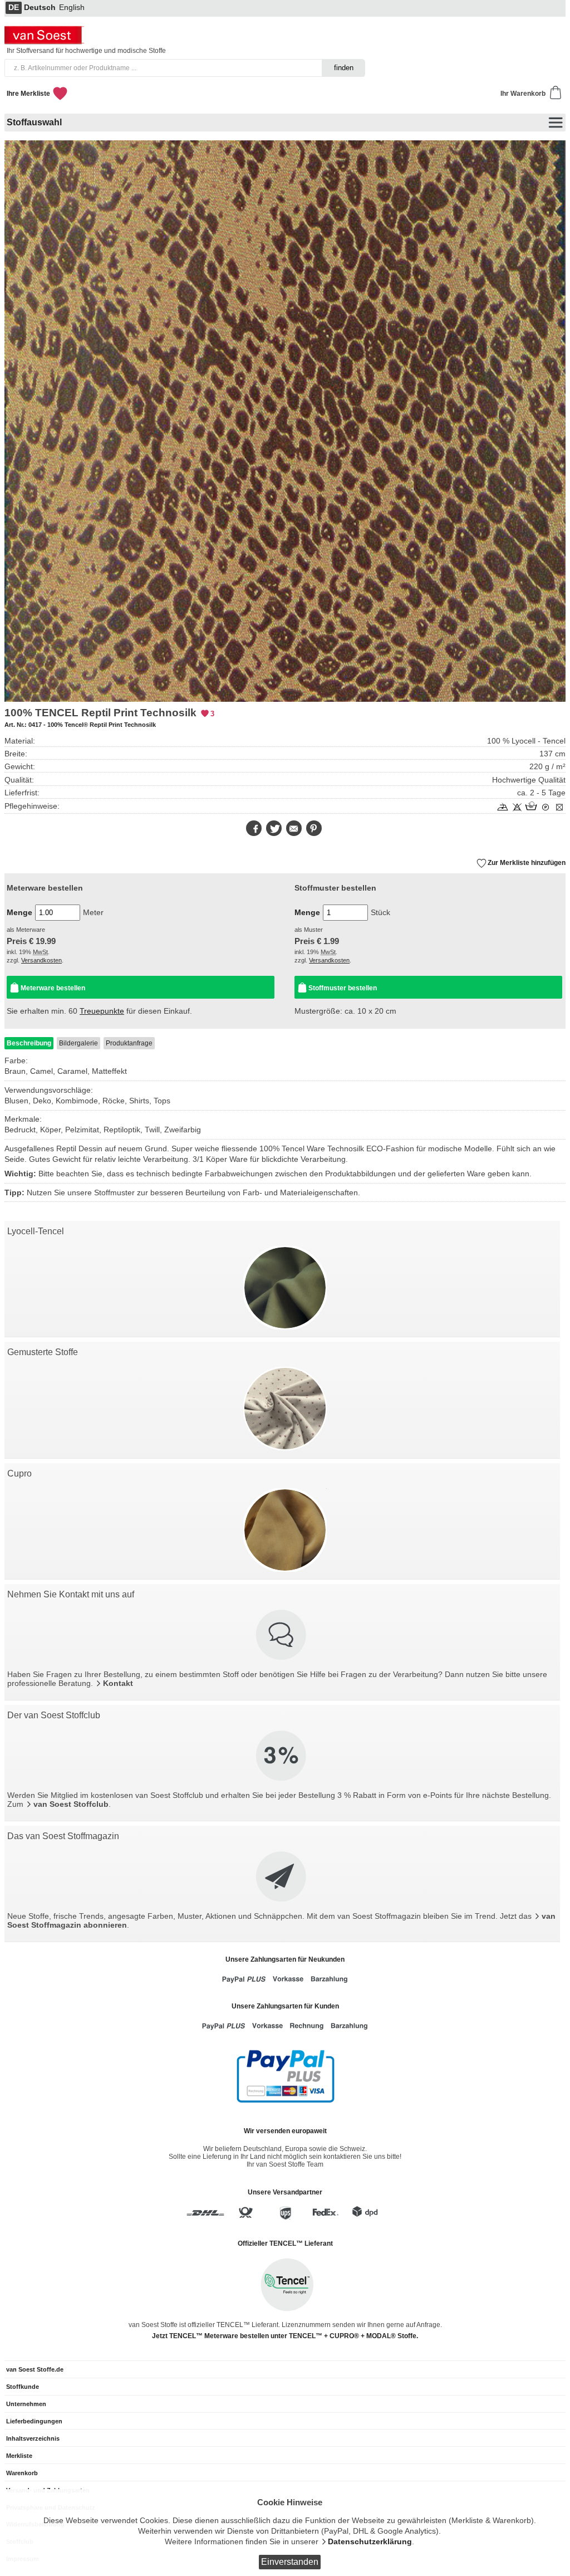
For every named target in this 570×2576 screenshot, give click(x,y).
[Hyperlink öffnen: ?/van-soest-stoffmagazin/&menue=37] (282, 1878)
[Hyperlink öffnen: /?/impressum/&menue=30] (282, 1636)
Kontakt (118, 1683)
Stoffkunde (23, 2387)
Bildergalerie (78, 1043)
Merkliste (19, 2456)
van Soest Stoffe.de (35, 2369)
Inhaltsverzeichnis (33, 2438)
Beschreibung (29, 1043)
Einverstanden (290, 2562)
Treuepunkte (102, 1011)
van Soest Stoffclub (71, 1804)
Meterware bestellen (53, 988)
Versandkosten (41, 960)
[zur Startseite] (46, 41)
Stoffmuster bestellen (343, 988)
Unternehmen (26, 2404)
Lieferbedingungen (34, 2421)
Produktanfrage (129, 1043)
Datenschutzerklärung (370, 2542)
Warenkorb (22, 2473)
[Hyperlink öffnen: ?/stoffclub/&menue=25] (282, 1757)
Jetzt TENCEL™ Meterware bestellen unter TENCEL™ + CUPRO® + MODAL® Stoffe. (285, 2336)
